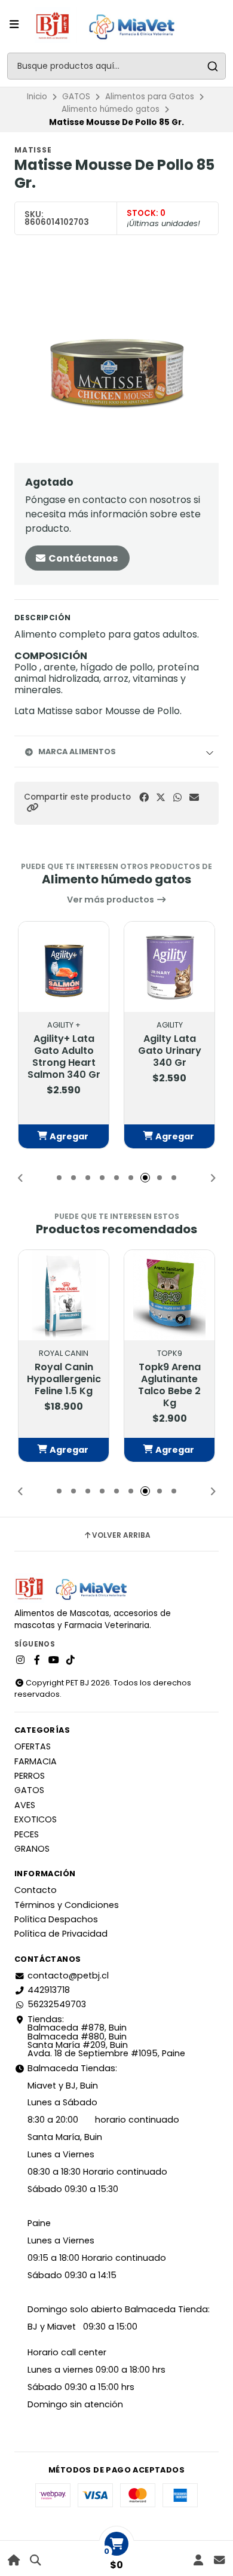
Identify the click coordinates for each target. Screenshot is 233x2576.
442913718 (49, 1990)
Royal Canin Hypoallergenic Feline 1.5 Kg (64, 1379)
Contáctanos (82, 558)
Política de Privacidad (61, 1934)
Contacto (36, 1890)
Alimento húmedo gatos (111, 109)
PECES (27, 1834)
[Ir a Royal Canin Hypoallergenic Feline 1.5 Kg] (64, 1295)
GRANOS (32, 1849)
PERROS (30, 1776)
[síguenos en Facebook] (37, 1660)
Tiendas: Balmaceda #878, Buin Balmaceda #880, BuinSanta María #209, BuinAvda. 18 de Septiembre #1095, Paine (106, 2037)
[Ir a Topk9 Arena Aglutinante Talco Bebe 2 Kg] (169, 1295)
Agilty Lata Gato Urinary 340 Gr (170, 1051)
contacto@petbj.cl (68, 1976)
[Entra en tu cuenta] (198, 2560)
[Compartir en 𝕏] (161, 798)
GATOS (76, 97)
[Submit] (212, 66)
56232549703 (57, 2004)
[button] (32, 808)
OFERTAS (33, 1746)
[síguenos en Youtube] (54, 1660)
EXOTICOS (36, 1819)
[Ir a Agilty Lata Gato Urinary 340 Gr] (169, 967)
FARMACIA (36, 1761)
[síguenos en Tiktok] (70, 1660)
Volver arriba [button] (121, 1535)
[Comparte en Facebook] (144, 798)
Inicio (37, 97)
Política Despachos (56, 1919)
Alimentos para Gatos (150, 97)
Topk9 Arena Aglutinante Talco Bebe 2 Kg (169, 1385)
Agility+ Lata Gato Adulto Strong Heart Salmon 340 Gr (64, 1057)
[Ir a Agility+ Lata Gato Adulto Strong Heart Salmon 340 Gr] (64, 967)
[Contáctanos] (219, 2560)
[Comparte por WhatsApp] (177, 798)
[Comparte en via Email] (194, 798)
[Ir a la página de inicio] (14, 2560)
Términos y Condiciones (67, 1905)
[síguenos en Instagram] (20, 1660)
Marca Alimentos (77, 752)
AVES (25, 1805)
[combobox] (116, 66)
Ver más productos (111, 900)
